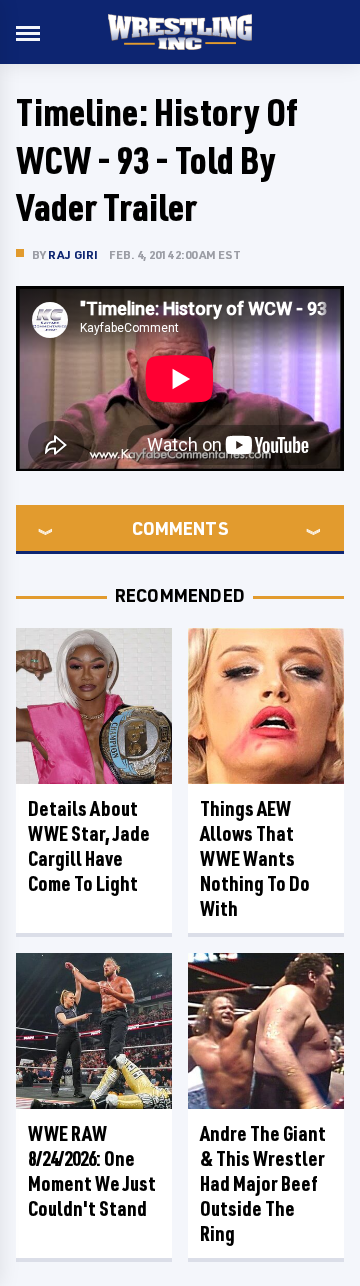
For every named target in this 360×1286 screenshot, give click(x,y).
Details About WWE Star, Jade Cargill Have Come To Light (89, 846)
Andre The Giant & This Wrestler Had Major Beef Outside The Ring (263, 1183)
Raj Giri (73, 254)
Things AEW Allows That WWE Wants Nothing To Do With (255, 858)
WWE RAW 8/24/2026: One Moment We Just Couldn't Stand (92, 1171)
